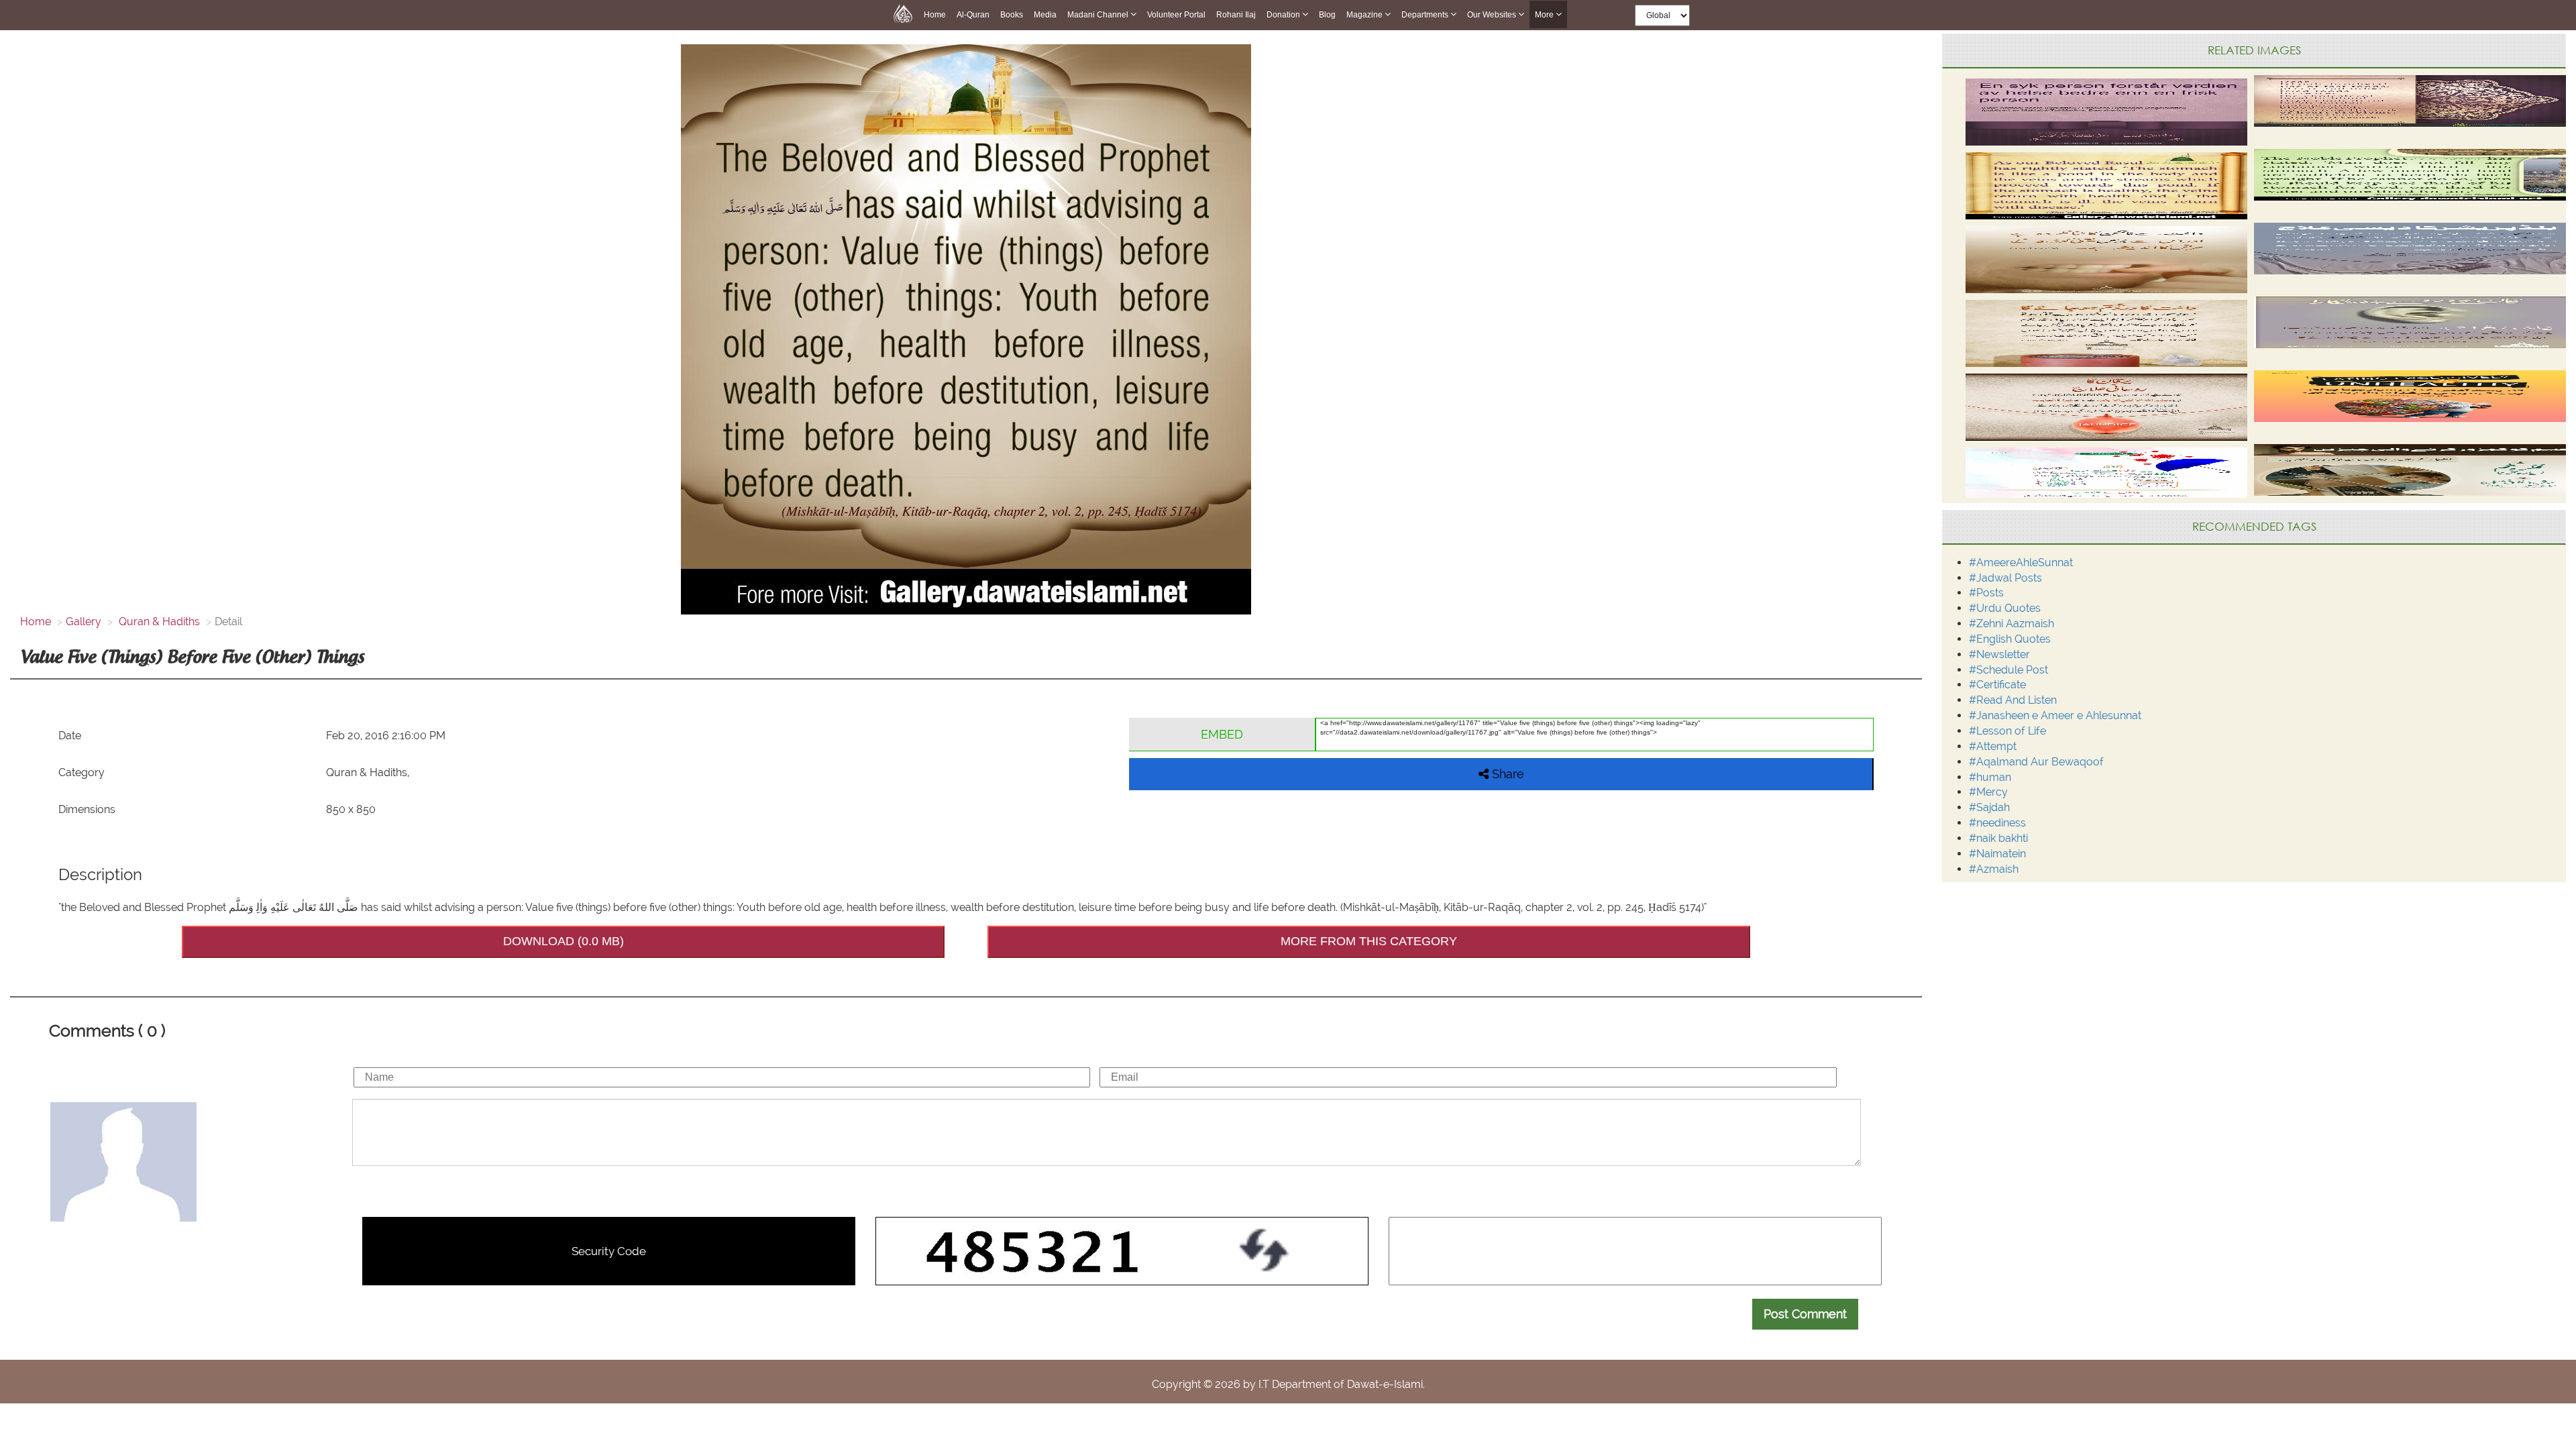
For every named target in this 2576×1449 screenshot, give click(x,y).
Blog (1327, 15)
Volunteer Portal (1176, 15)
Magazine (1365, 15)
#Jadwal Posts (2005, 578)
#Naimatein (1997, 854)
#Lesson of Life (2007, 731)
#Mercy (1988, 792)
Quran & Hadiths (158, 622)
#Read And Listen (2013, 700)
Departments (1426, 15)
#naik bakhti (1998, 838)
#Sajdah (1989, 807)
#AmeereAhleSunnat (2021, 562)
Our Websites (1493, 15)
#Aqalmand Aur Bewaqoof (2036, 762)
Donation (1284, 15)
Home (935, 15)
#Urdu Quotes (2005, 608)
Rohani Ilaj (1236, 15)
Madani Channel (1099, 15)
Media (1045, 15)
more (1545, 15)
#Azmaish (1994, 869)
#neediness (1997, 823)
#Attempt (1993, 746)
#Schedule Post (2008, 670)
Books (1012, 15)
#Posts (1986, 593)
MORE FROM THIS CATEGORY (1369, 941)
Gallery (84, 622)
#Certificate (1997, 685)
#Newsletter (1999, 654)
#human (1990, 777)
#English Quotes (2010, 639)
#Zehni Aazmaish (2011, 624)
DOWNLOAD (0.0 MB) (563, 941)
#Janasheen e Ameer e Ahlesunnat (2055, 715)
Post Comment (1805, 1314)
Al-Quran (973, 15)
